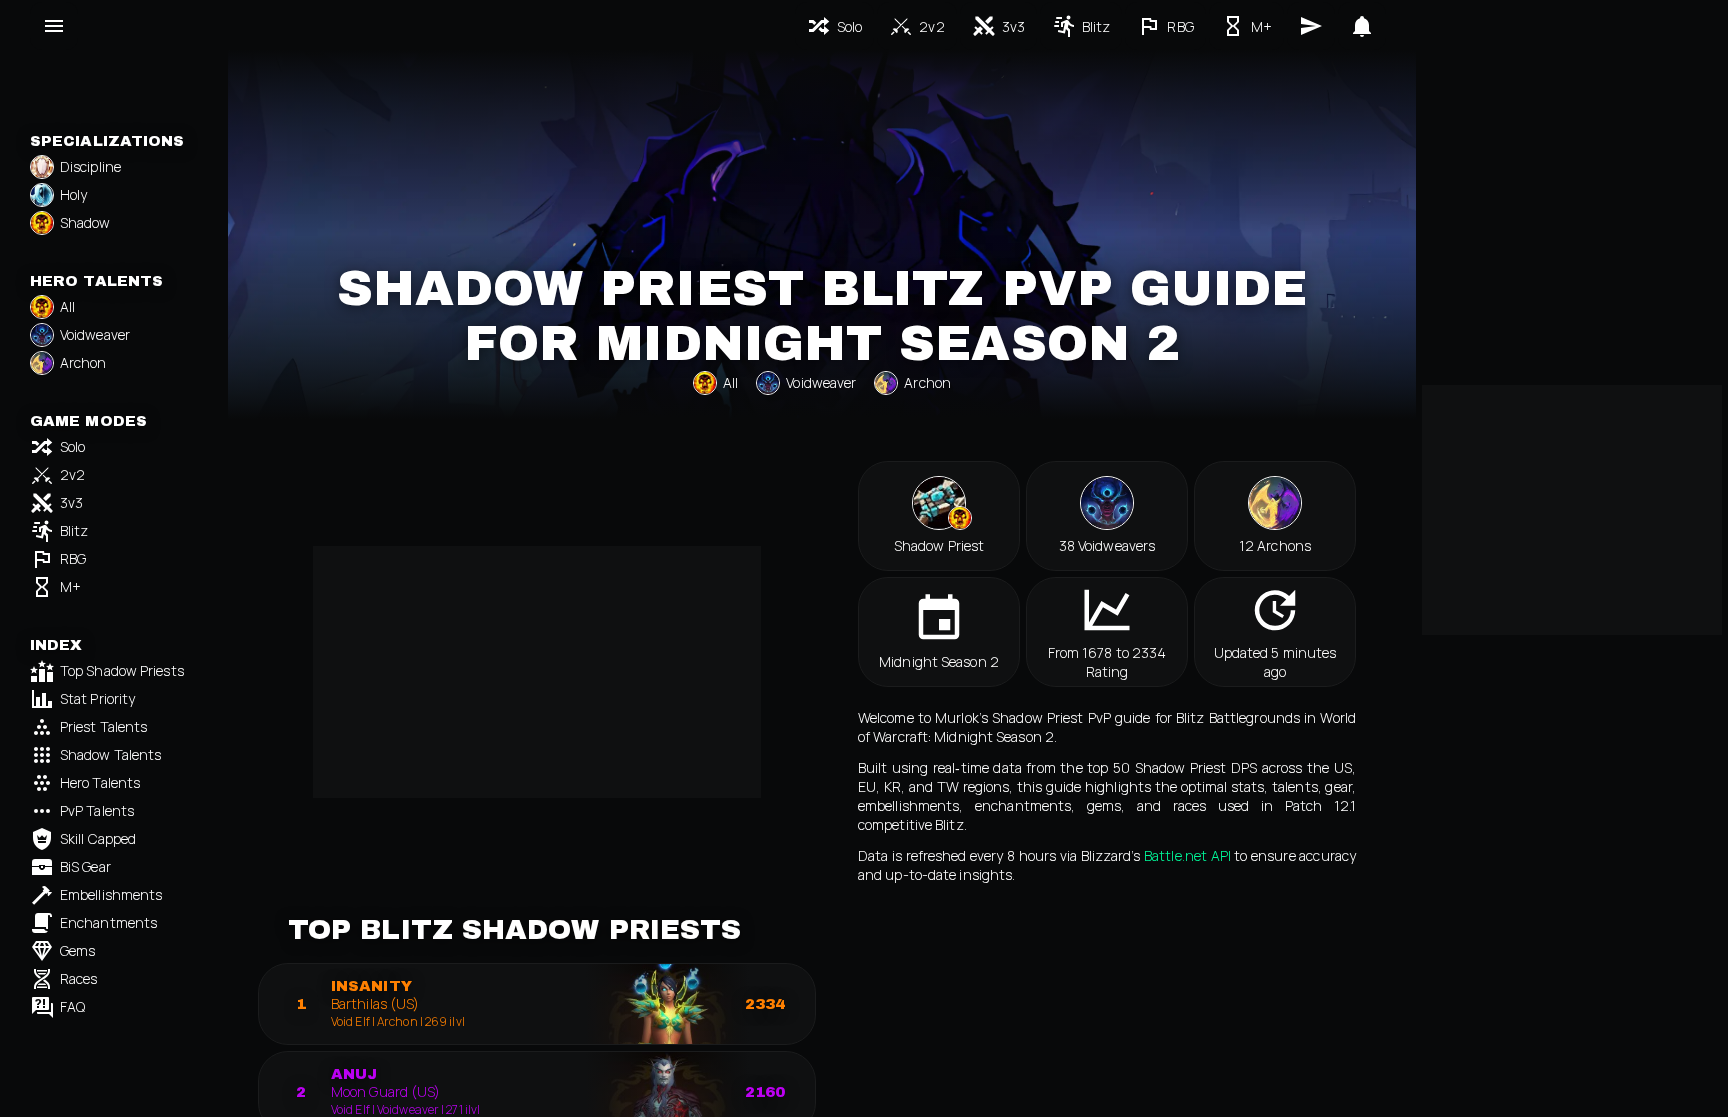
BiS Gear (85, 866)
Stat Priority (97, 698)
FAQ (72, 1006)
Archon (83, 362)
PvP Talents (97, 810)
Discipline (90, 166)
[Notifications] (1362, 26)
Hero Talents (100, 782)
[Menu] (54, 26)
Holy (73, 194)
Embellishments (111, 894)
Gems (77, 950)
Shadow (85, 222)
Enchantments (108, 922)
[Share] (1311, 26)
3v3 (71, 502)
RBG (73, 558)
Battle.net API (1187, 855)
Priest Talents (103, 726)
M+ (70, 586)
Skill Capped (98, 838)
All (67, 306)
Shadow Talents (110, 754)
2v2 (72, 474)
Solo (72, 446)
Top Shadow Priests (122, 670)
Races (79, 978)
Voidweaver (95, 334)
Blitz (74, 530)
